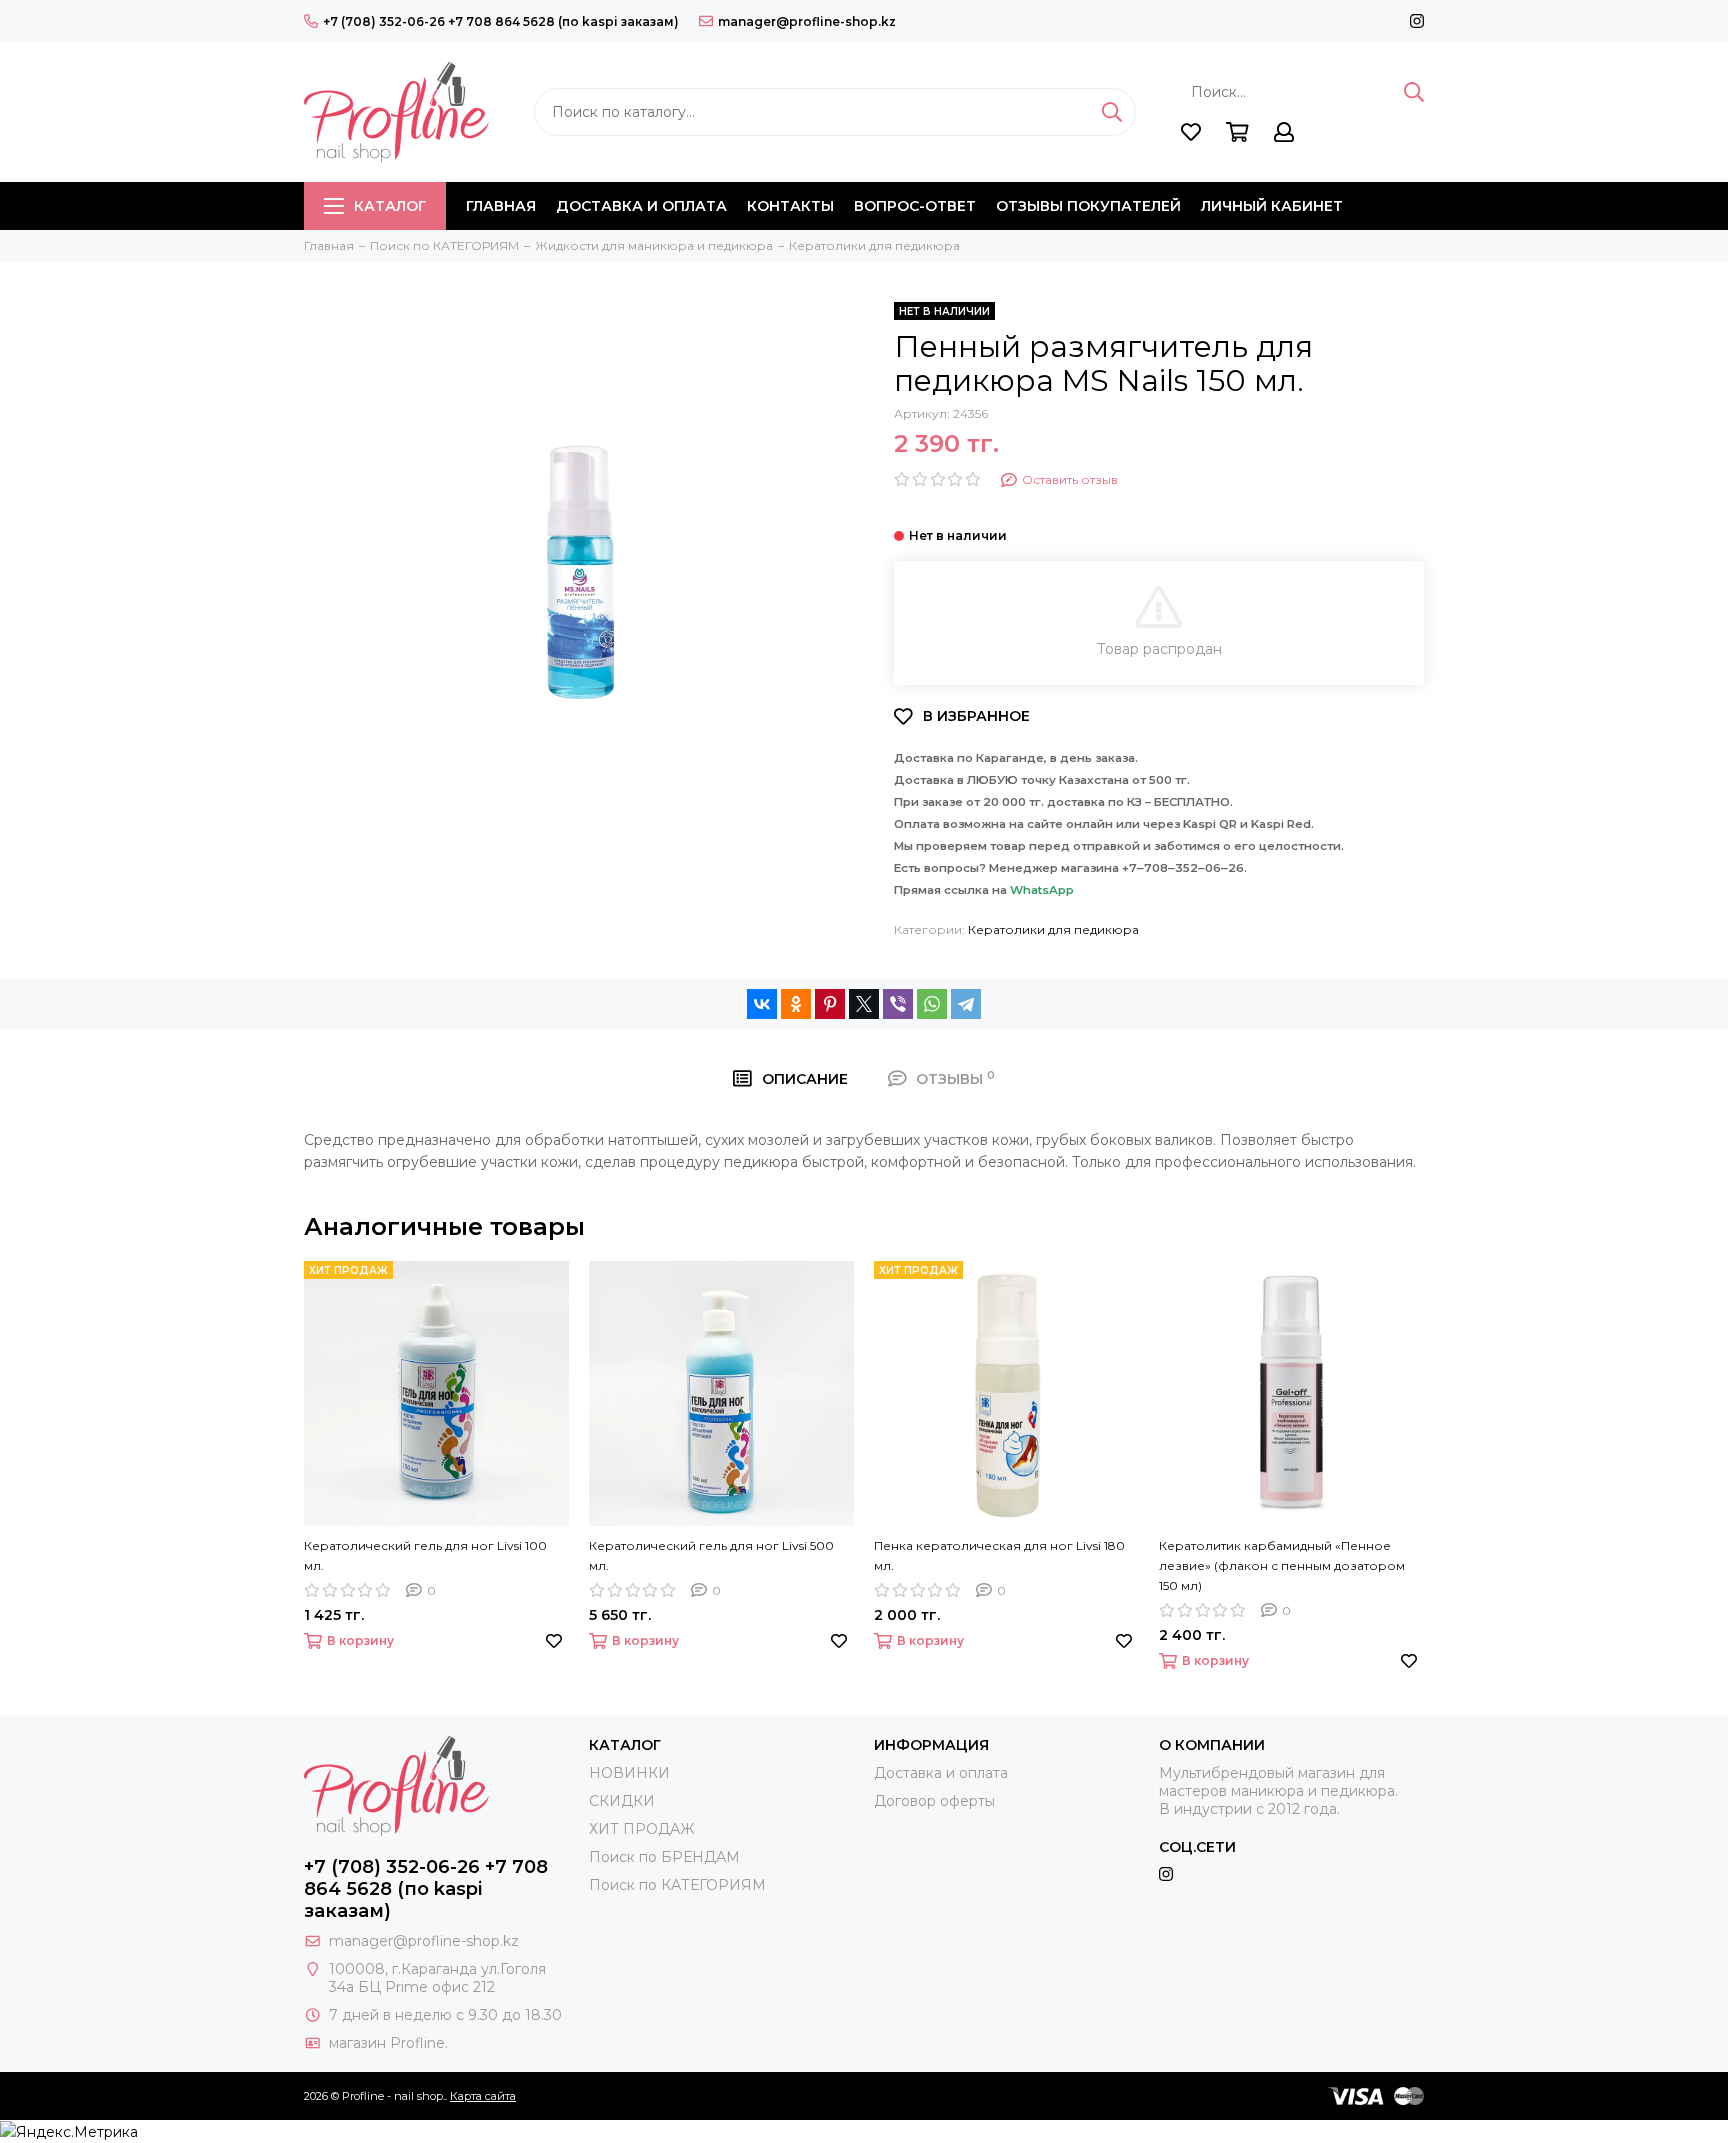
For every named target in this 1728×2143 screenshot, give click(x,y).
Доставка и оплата (641, 206)
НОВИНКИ (629, 1773)
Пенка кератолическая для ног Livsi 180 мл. (999, 1555)
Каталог (390, 206)
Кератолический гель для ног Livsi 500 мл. (711, 1555)
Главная (501, 206)
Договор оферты (934, 1801)
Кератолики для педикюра (1053, 929)
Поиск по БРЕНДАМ (664, 1857)
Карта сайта (483, 2096)
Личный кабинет (1272, 206)
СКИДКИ (622, 1801)
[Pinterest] (830, 1004)
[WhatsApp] (932, 1004)
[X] (864, 1004)
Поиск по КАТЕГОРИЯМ (677, 1885)
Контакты (790, 206)
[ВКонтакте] (762, 1004)
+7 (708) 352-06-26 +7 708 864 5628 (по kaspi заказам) (501, 21)
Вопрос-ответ (915, 206)
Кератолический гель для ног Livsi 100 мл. (425, 1555)
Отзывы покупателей (1088, 206)
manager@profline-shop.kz (807, 21)
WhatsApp (1042, 890)
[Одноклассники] (796, 1004)
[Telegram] (966, 1004)
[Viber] (898, 1004)
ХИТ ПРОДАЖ (641, 1829)
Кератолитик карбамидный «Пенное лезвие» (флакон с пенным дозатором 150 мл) (1282, 1565)
